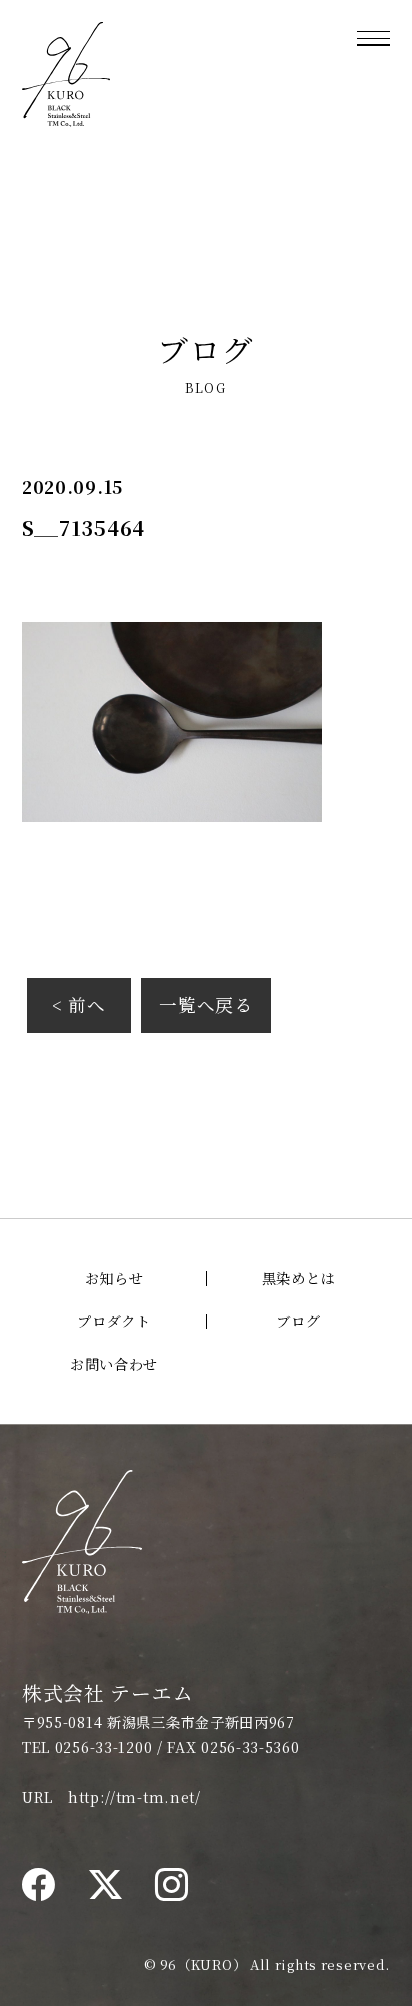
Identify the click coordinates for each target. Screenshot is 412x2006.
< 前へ (79, 1004)
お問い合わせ (114, 1364)
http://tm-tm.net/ (134, 1797)
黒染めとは (299, 1278)
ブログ (298, 1321)
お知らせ (114, 1278)
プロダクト (114, 1321)
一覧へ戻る (206, 1004)
